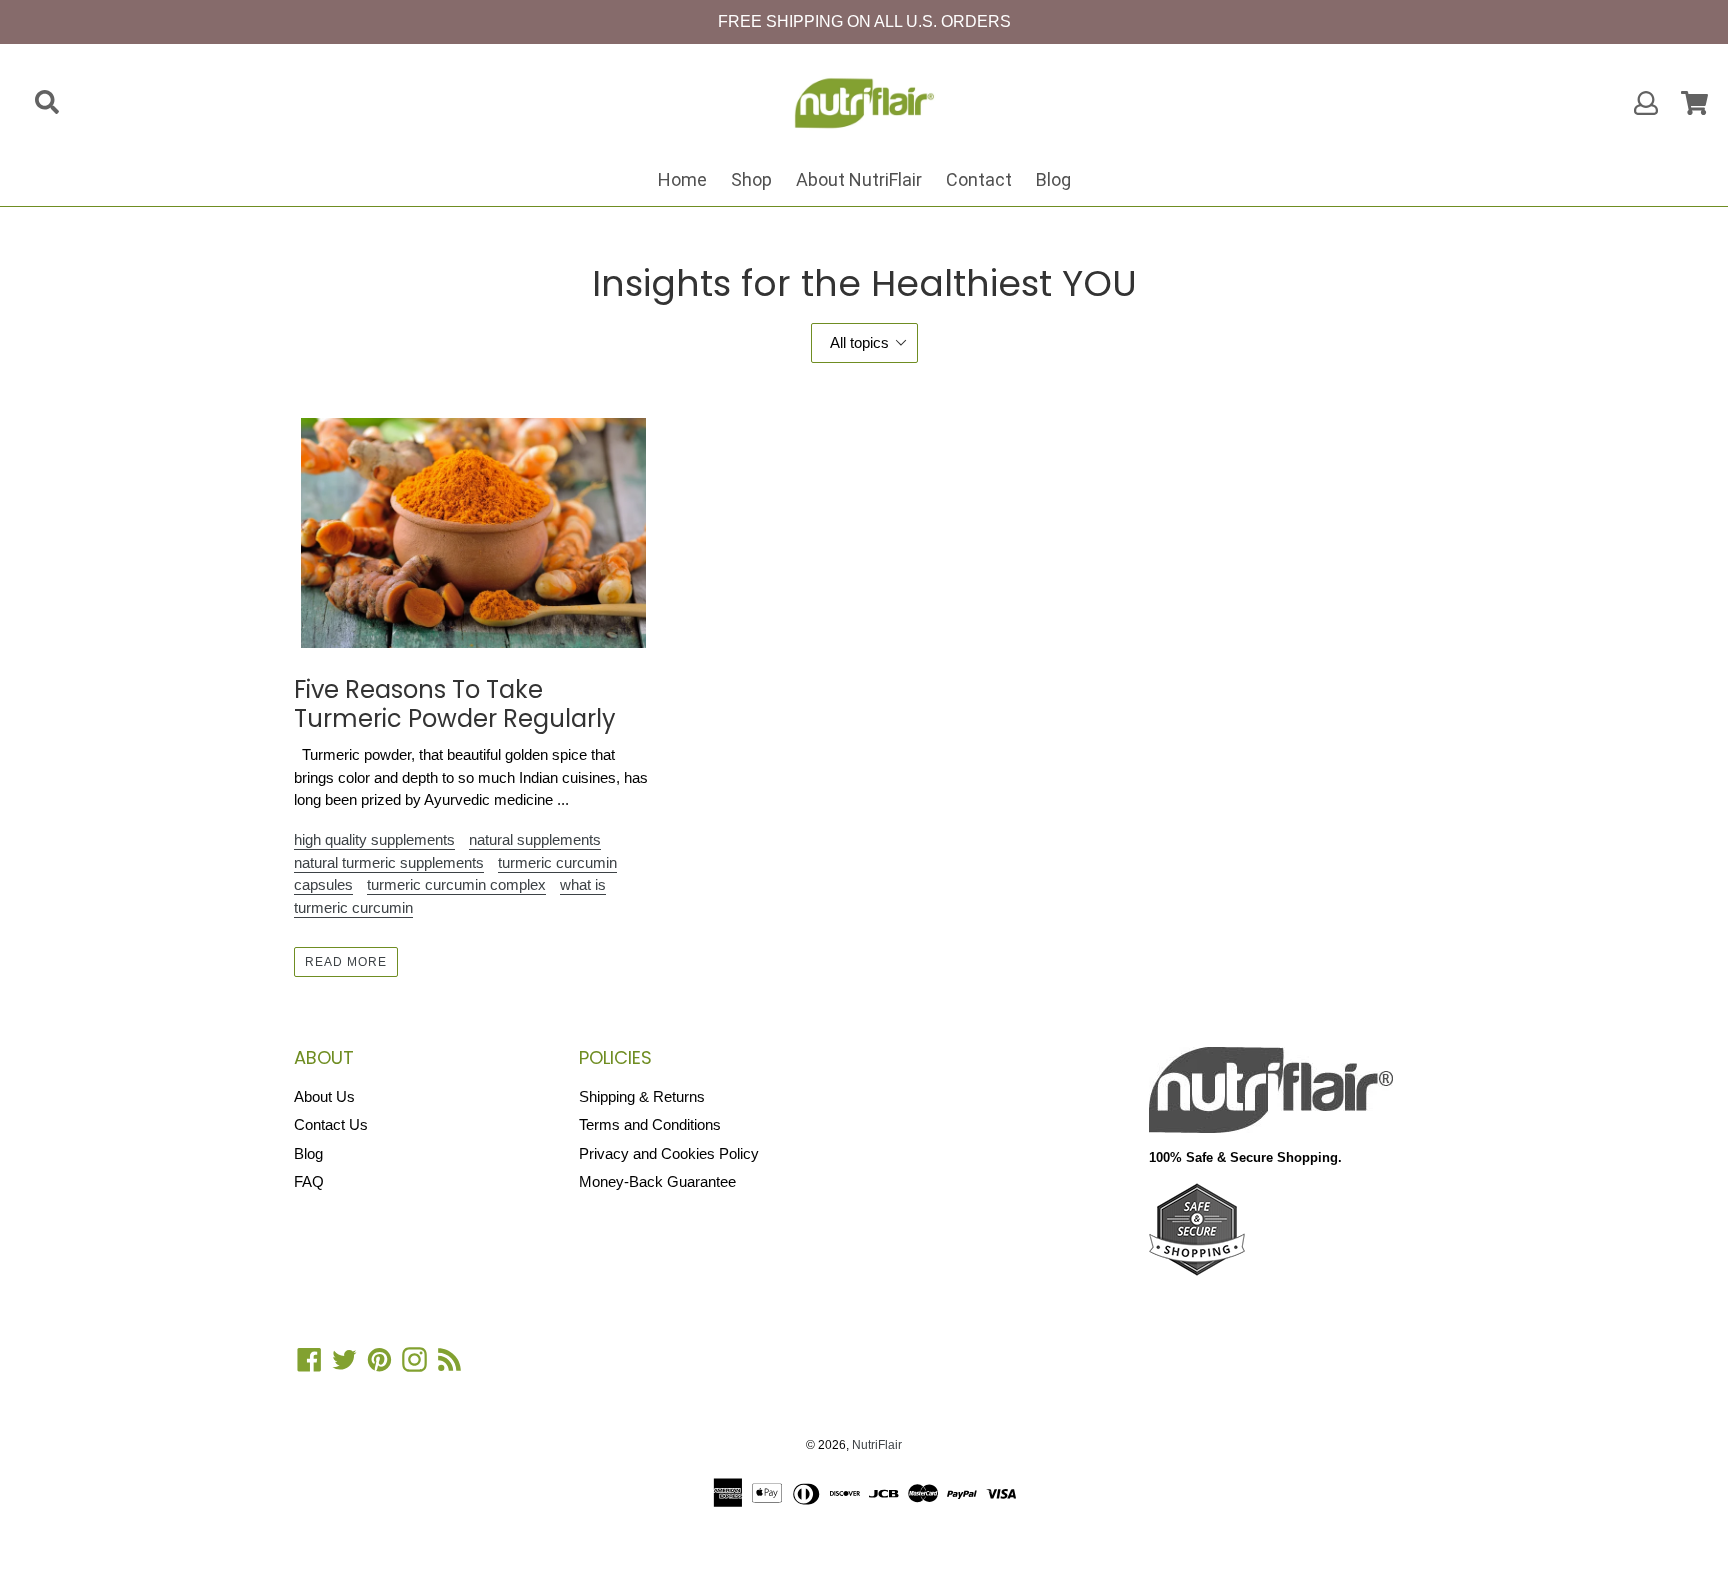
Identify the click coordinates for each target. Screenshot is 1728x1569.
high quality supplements (374, 839)
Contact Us (331, 1124)
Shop (751, 179)
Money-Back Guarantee (657, 1181)
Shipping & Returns (642, 1096)
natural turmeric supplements (389, 862)
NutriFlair (877, 1445)
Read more (346, 962)
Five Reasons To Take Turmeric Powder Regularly (455, 704)
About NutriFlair (859, 179)
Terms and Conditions (650, 1124)
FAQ (309, 1181)
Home (682, 179)
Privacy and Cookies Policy (669, 1153)
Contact (979, 179)
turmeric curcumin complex (456, 884)
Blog (1053, 179)
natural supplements (535, 839)
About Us (324, 1096)
